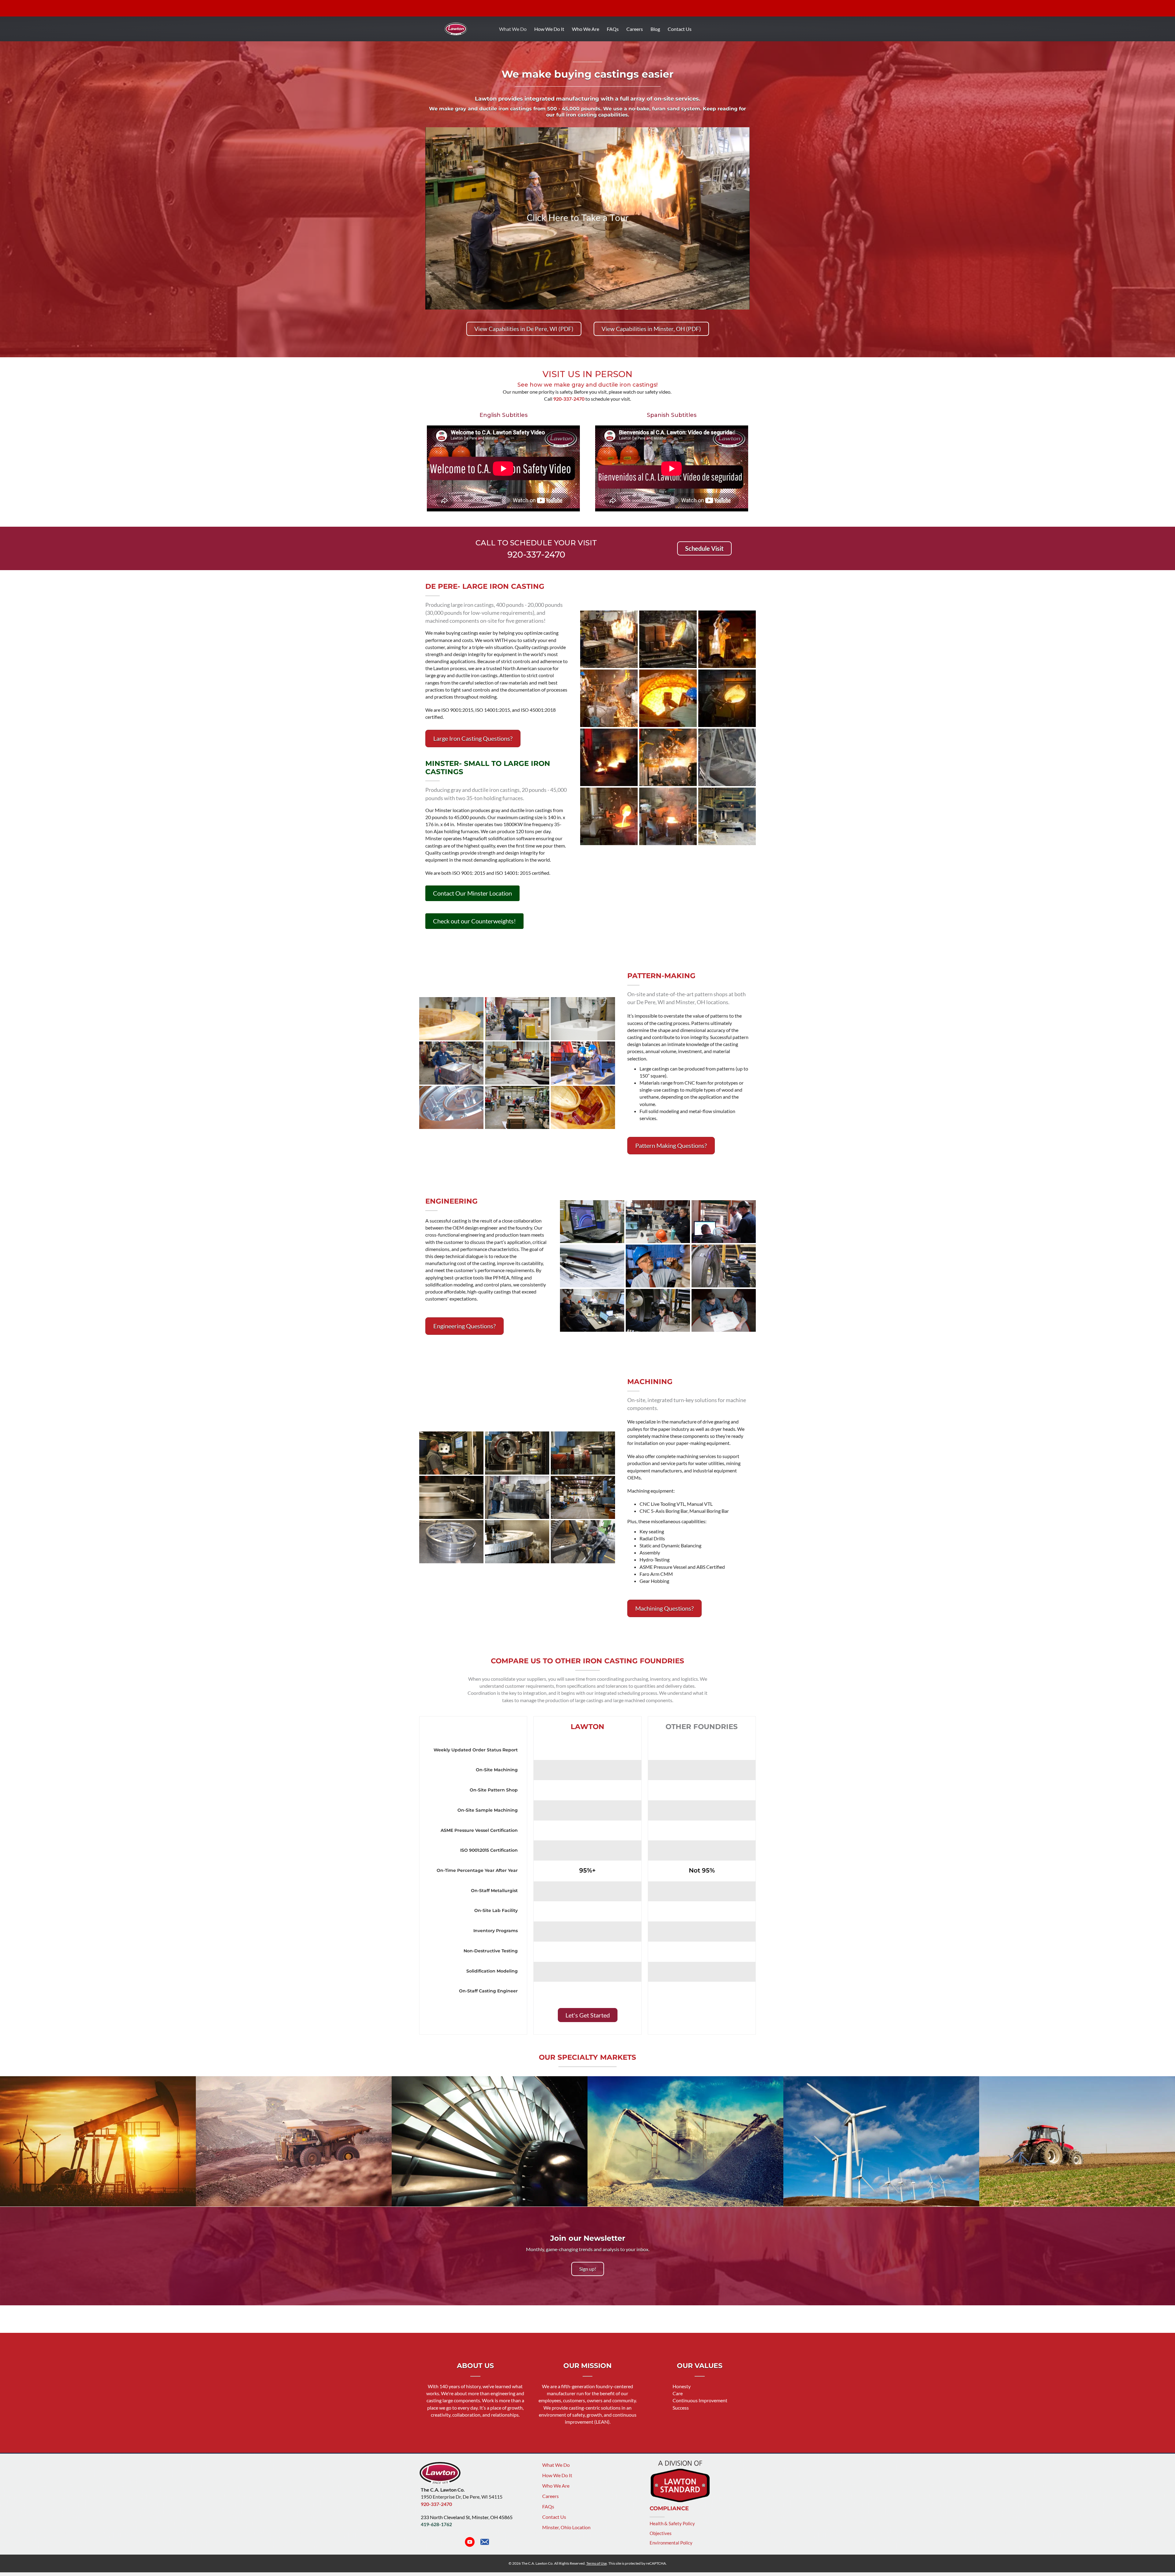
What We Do (513, 29)
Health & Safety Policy (672, 2527)
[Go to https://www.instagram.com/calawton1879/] (455, 2546)
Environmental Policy (671, 2546)
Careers (635, 29)
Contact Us (680, 29)
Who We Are (586, 29)
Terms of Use (597, 2567)
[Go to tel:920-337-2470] (536, 549)
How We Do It (549, 29)
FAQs (613, 29)
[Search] (752, 28)
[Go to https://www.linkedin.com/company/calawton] (426, 2546)
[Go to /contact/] (485, 2546)
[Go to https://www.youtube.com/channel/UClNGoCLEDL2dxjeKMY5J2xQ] (470, 2546)
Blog (655, 29)
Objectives (661, 2537)
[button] (704, 548)
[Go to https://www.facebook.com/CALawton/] (440, 2546)
